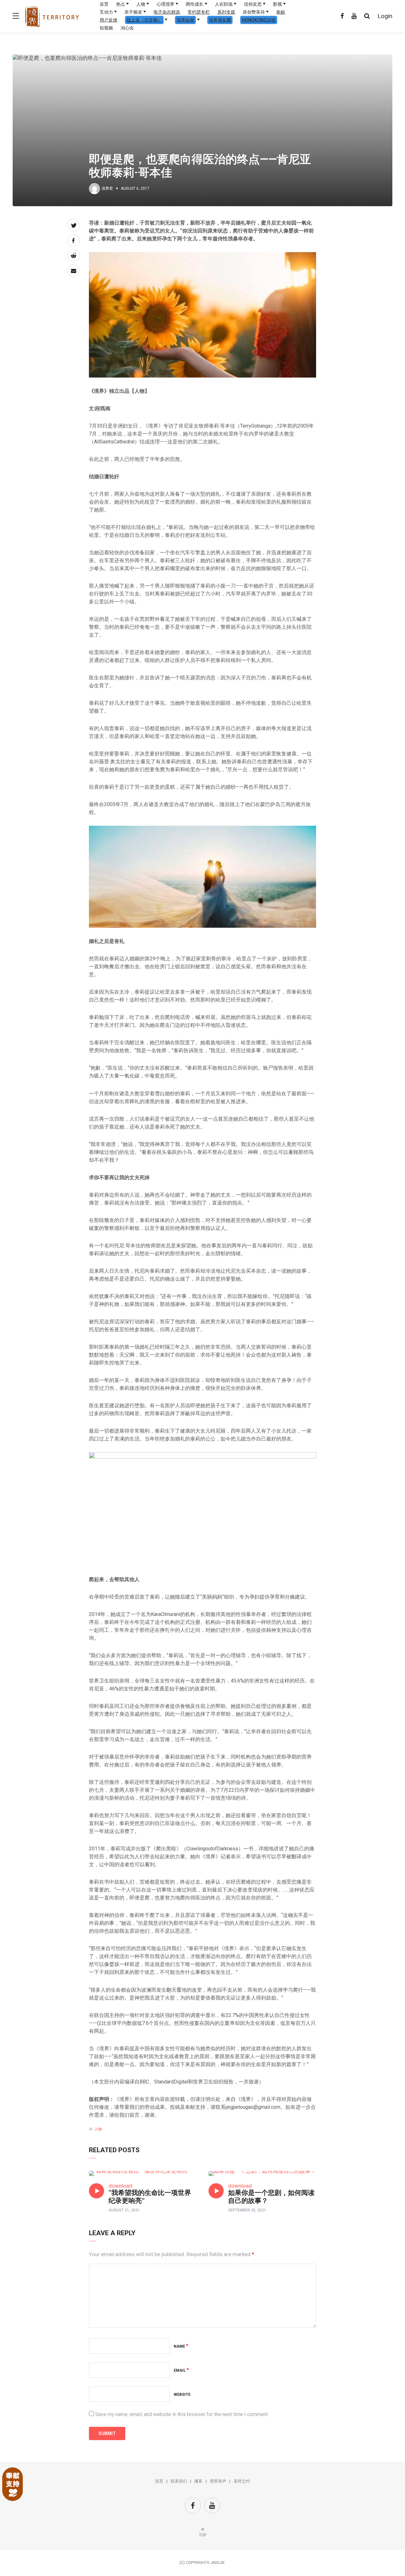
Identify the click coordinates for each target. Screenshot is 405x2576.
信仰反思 (253, 4)
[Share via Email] (73, 271)
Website (182, 2395)
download (120, 2186)
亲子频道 (133, 12)
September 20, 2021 (247, 2210)
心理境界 (165, 4)
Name (181, 2346)
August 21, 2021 (124, 2210)
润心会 (127, 28)
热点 (121, 4)
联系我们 (179, 2481)
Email (181, 2370)
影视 (277, 4)
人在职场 (224, 4)
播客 (198, 2481)
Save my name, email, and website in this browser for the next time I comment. (182, 2414)
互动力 (106, 12)
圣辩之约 (242, 2481)
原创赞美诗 (254, 12)
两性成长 (195, 4)
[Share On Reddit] (73, 256)
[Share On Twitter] (73, 225)
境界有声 (218, 2481)
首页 (104, 4)
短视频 (106, 28)
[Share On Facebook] (73, 240)
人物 (141, 4)
